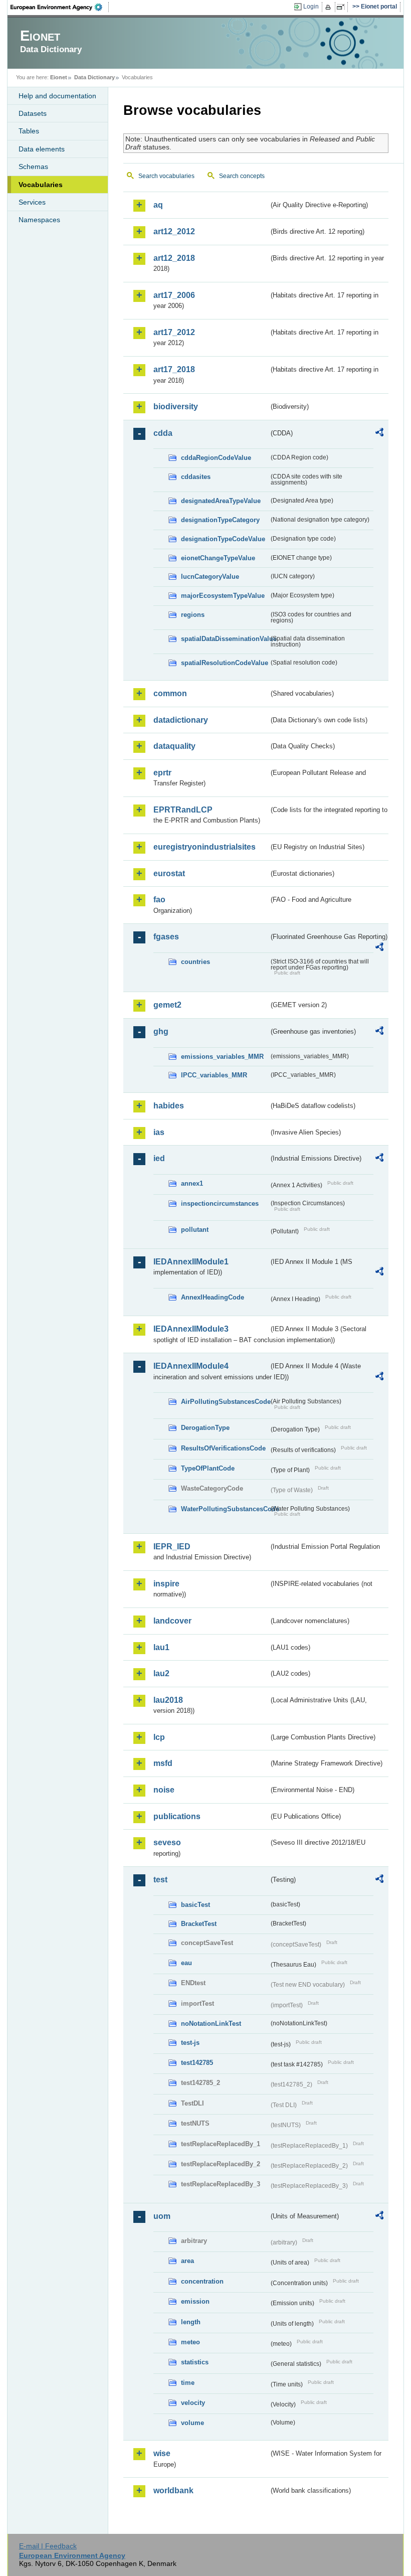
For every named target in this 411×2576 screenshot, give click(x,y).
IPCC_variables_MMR (214, 1075)
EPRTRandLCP (183, 810)
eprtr (162, 773)
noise (164, 1790)
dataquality (174, 746)
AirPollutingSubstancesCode (225, 1402)
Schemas (33, 167)
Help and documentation (57, 96)
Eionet (59, 77)
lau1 (161, 1647)
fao (159, 900)
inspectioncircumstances (220, 1203)
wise (162, 2453)
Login (311, 7)
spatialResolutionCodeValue (225, 663)
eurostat (169, 873)
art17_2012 (174, 332)
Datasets (33, 113)
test (160, 1880)
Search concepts (242, 176)
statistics (195, 2362)
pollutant (195, 1230)
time (188, 2383)
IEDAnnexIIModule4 (191, 1366)
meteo (190, 2342)
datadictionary (181, 720)
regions (193, 615)
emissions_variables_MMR (222, 1057)
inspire (166, 1584)
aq (158, 205)
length (191, 2322)
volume (192, 2423)
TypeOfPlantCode (208, 1468)
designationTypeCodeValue (223, 539)
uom (162, 2216)
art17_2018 (174, 369)
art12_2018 (174, 258)
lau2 (161, 1673)
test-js (190, 2043)
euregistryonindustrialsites (204, 847)
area (187, 2261)
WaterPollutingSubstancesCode (225, 1509)
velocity (193, 2403)
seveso (167, 1842)
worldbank (173, 2490)
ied (159, 1158)
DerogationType (205, 1428)
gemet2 (167, 1005)
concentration (202, 2281)
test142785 (197, 2063)
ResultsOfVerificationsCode (223, 1448)
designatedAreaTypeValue (221, 501)
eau (186, 1963)
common (170, 693)
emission (195, 2301)
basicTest (195, 1905)
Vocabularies (41, 185)
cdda (163, 433)
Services (32, 202)
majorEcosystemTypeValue (223, 596)
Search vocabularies (166, 176)
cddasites (196, 477)
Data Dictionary (94, 77)
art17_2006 (174, 295)
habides (169, 1106)
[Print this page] (330, 7)
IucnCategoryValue (210, 577)
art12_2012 (174, 231)
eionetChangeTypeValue (218, 558)
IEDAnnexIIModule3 (191, 1329)
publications (177, 1816)
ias (159, 1132)
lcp (159, 1737)
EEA (60, 7)
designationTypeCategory (220, 520)
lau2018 (168, 1700)
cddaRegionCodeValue (216, 458)
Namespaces (39, 220)
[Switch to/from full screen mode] (343, 7)
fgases (166, 937)
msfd (163, 1763)
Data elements (42, 149)
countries (195, 962)
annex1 (192, 1183)
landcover (172, 1621)
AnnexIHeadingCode (213, 1297)
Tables (29, 131)
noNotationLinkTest (211, 2024)
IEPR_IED (172, 1547)
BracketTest (199, 1924)
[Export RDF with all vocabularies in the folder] (379, 434)
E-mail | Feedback (48, 2546)
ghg (161, 1031)
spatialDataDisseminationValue (225, 639)
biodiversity (176, 407)
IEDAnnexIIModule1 (191, 1262)
